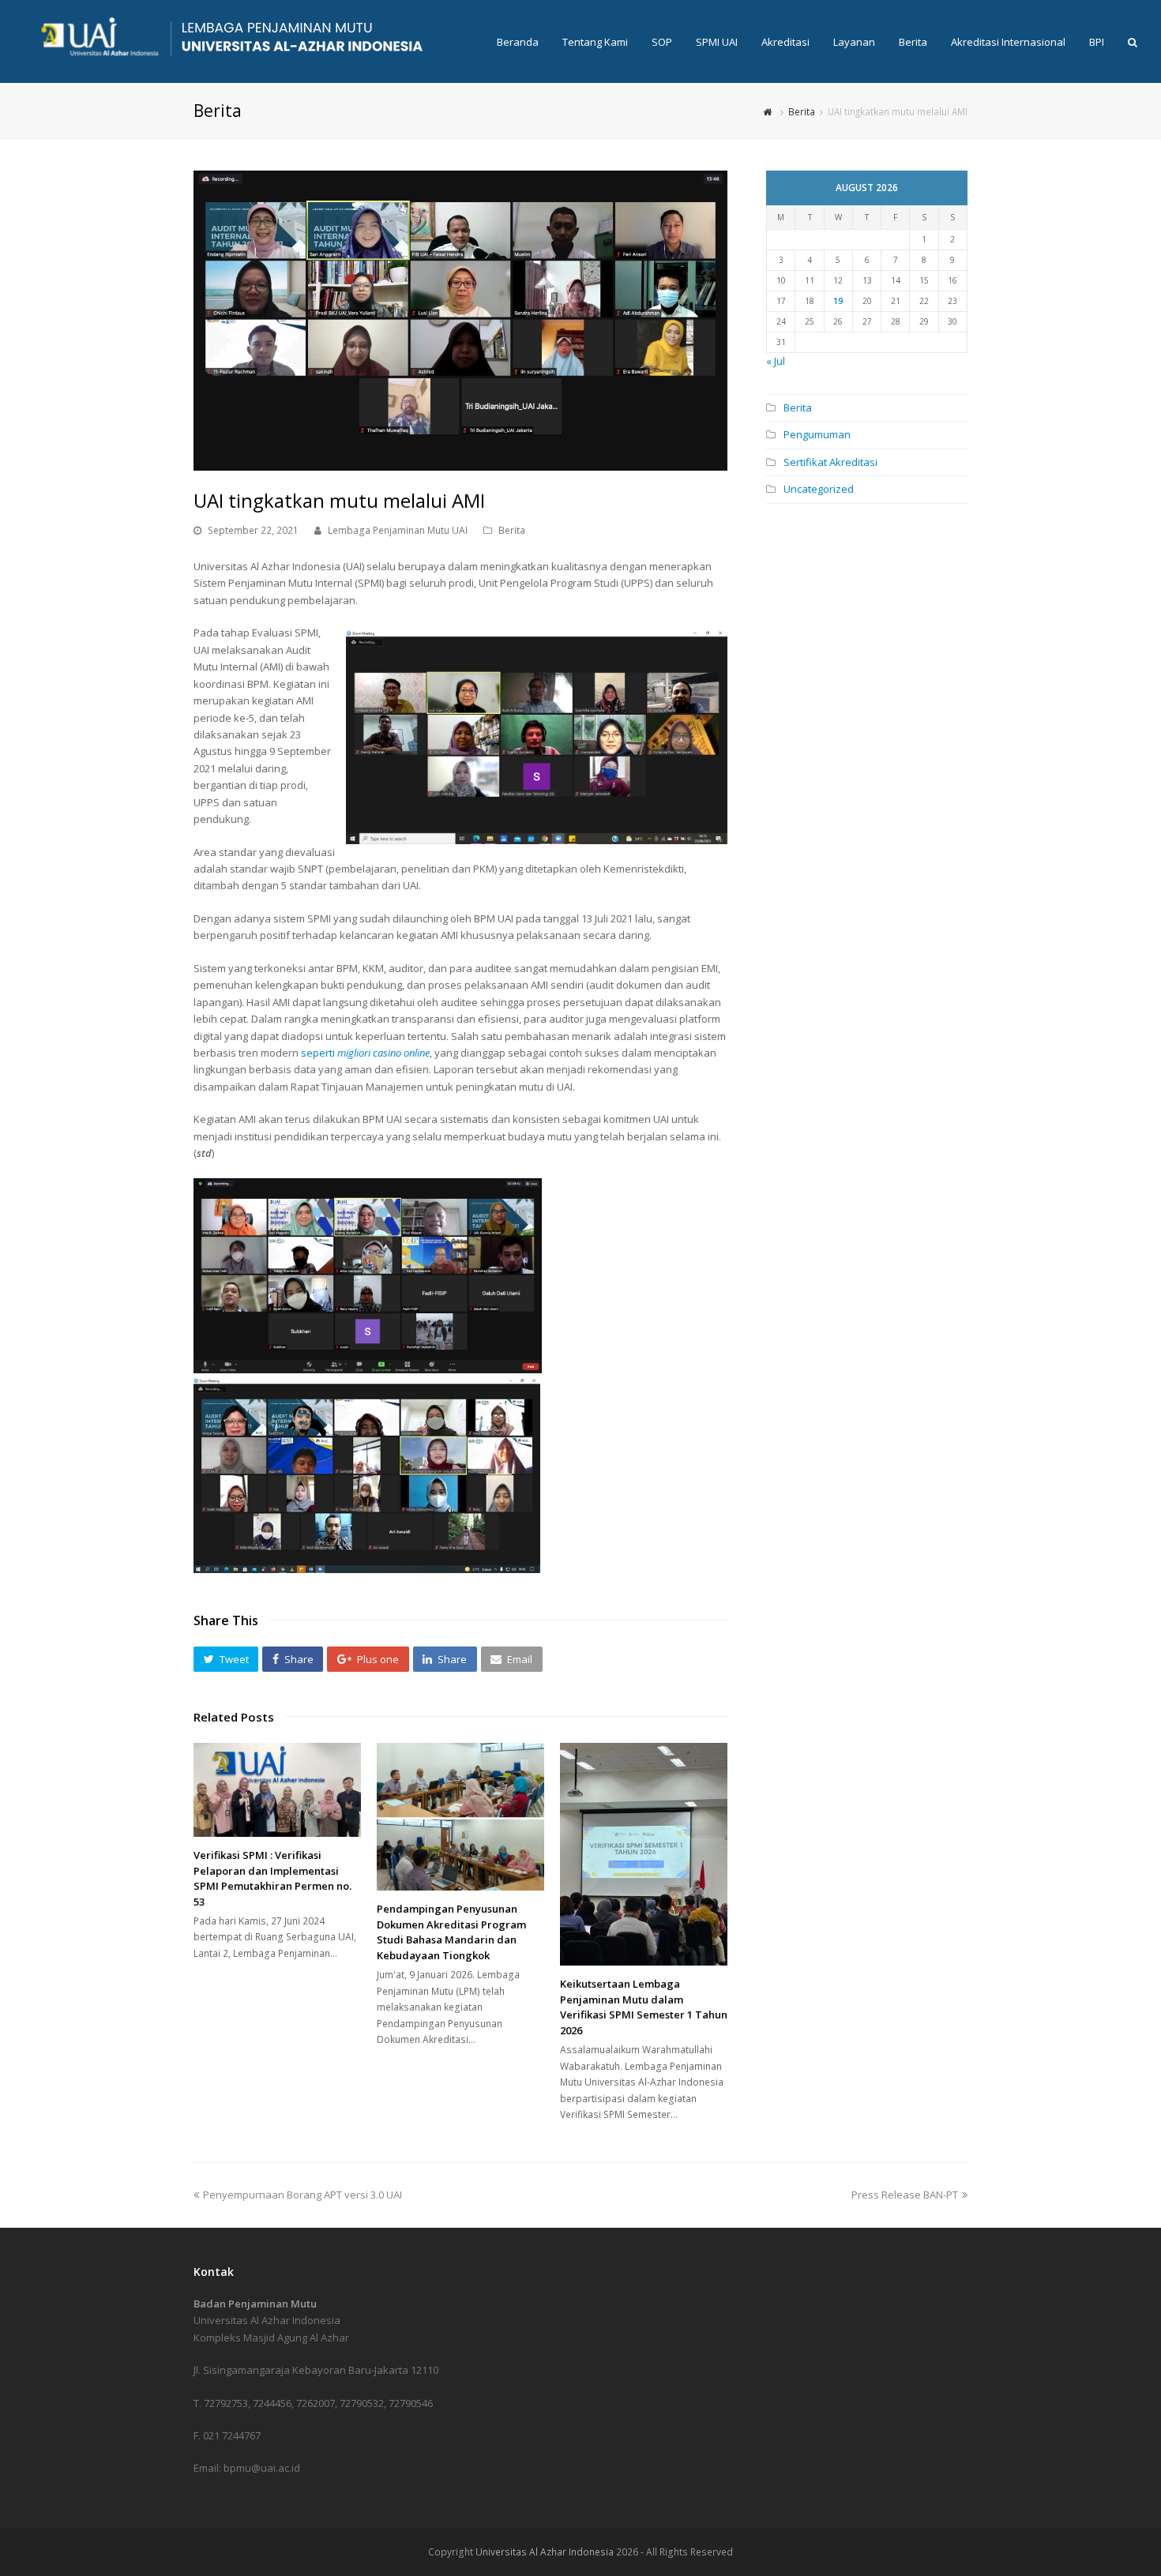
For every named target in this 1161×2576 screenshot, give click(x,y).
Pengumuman (817, 434)
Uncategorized (819, 489)
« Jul (776, 361)
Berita (512, 530)
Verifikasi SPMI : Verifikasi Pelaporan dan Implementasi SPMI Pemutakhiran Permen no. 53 (272, 1878)
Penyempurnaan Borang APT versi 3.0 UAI (302, 2195)
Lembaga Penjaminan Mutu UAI (398, 530)
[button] (226, 1659)
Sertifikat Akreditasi (830, 462)
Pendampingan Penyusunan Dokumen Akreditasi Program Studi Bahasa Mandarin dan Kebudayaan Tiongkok (451, 1932)
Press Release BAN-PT (905, 2195)
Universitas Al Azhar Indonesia (545, 2552)
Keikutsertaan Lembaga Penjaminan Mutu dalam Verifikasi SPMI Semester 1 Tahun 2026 (644, 2007)
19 (838, 301)
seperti (365, 1053)
